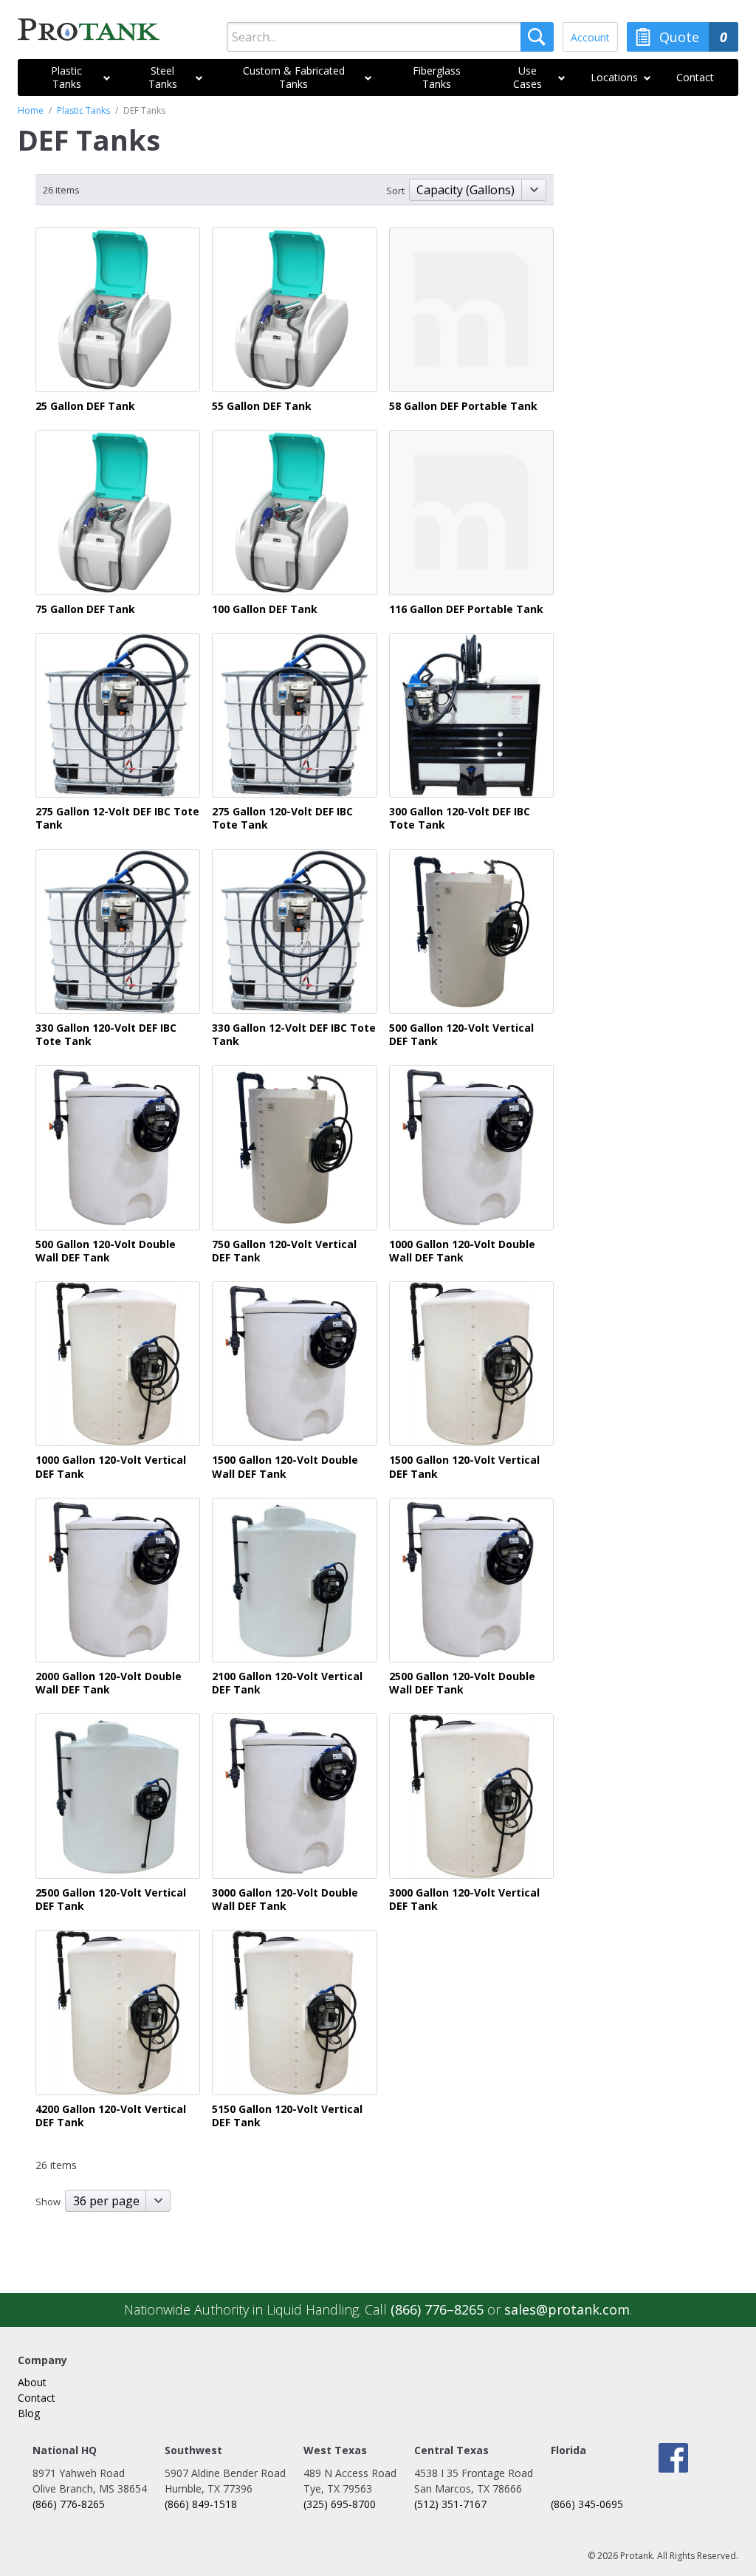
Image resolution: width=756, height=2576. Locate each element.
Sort (395, 191)
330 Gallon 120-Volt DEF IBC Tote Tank (106, 1035)
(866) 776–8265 (437, 2309)
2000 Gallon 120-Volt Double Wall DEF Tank (109, 1683)
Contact (37, 2398)
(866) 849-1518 (201, 2504)
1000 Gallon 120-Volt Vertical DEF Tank (111, 1467)
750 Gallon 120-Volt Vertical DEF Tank (284, 1251)
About (32, 2382)
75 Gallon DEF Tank (85, 609)
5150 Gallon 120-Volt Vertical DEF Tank (287, 2116)
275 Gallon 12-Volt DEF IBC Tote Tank (117, 818)
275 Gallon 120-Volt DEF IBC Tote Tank (282, 818)
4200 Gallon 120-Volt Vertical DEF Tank (111, 2116)
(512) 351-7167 (450, 2504)
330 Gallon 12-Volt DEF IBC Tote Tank (294, 1035)
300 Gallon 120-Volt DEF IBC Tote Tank (460, 818)
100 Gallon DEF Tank (265, 609)
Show (48, 2202)
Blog (29, 2413)
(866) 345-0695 (587, 2504)
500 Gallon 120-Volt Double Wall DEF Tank (106, 1251)
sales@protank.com (567, 2309)
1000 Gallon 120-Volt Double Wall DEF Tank (462, 1251)
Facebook (673, 2458)
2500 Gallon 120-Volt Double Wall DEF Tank (462, 1683)
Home (31, 110)
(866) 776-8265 (69, 2504)
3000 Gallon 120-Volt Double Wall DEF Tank (285, 1900)
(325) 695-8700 (340, 2504)
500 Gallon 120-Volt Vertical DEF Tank (461, 1035)
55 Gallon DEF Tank (262, 406)
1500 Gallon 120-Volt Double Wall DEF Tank (285, 1467)
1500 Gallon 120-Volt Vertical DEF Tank (464, 1467)
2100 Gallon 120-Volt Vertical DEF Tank (287, 1683)
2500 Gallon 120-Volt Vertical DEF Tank (111, 1900)
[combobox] (390, 37)
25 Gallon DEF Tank (85, 406)
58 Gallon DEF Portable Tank (463, 406)
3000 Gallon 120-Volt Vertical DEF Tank (464, 1900)
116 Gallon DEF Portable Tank (466, 609)
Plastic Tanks (83, 110)
